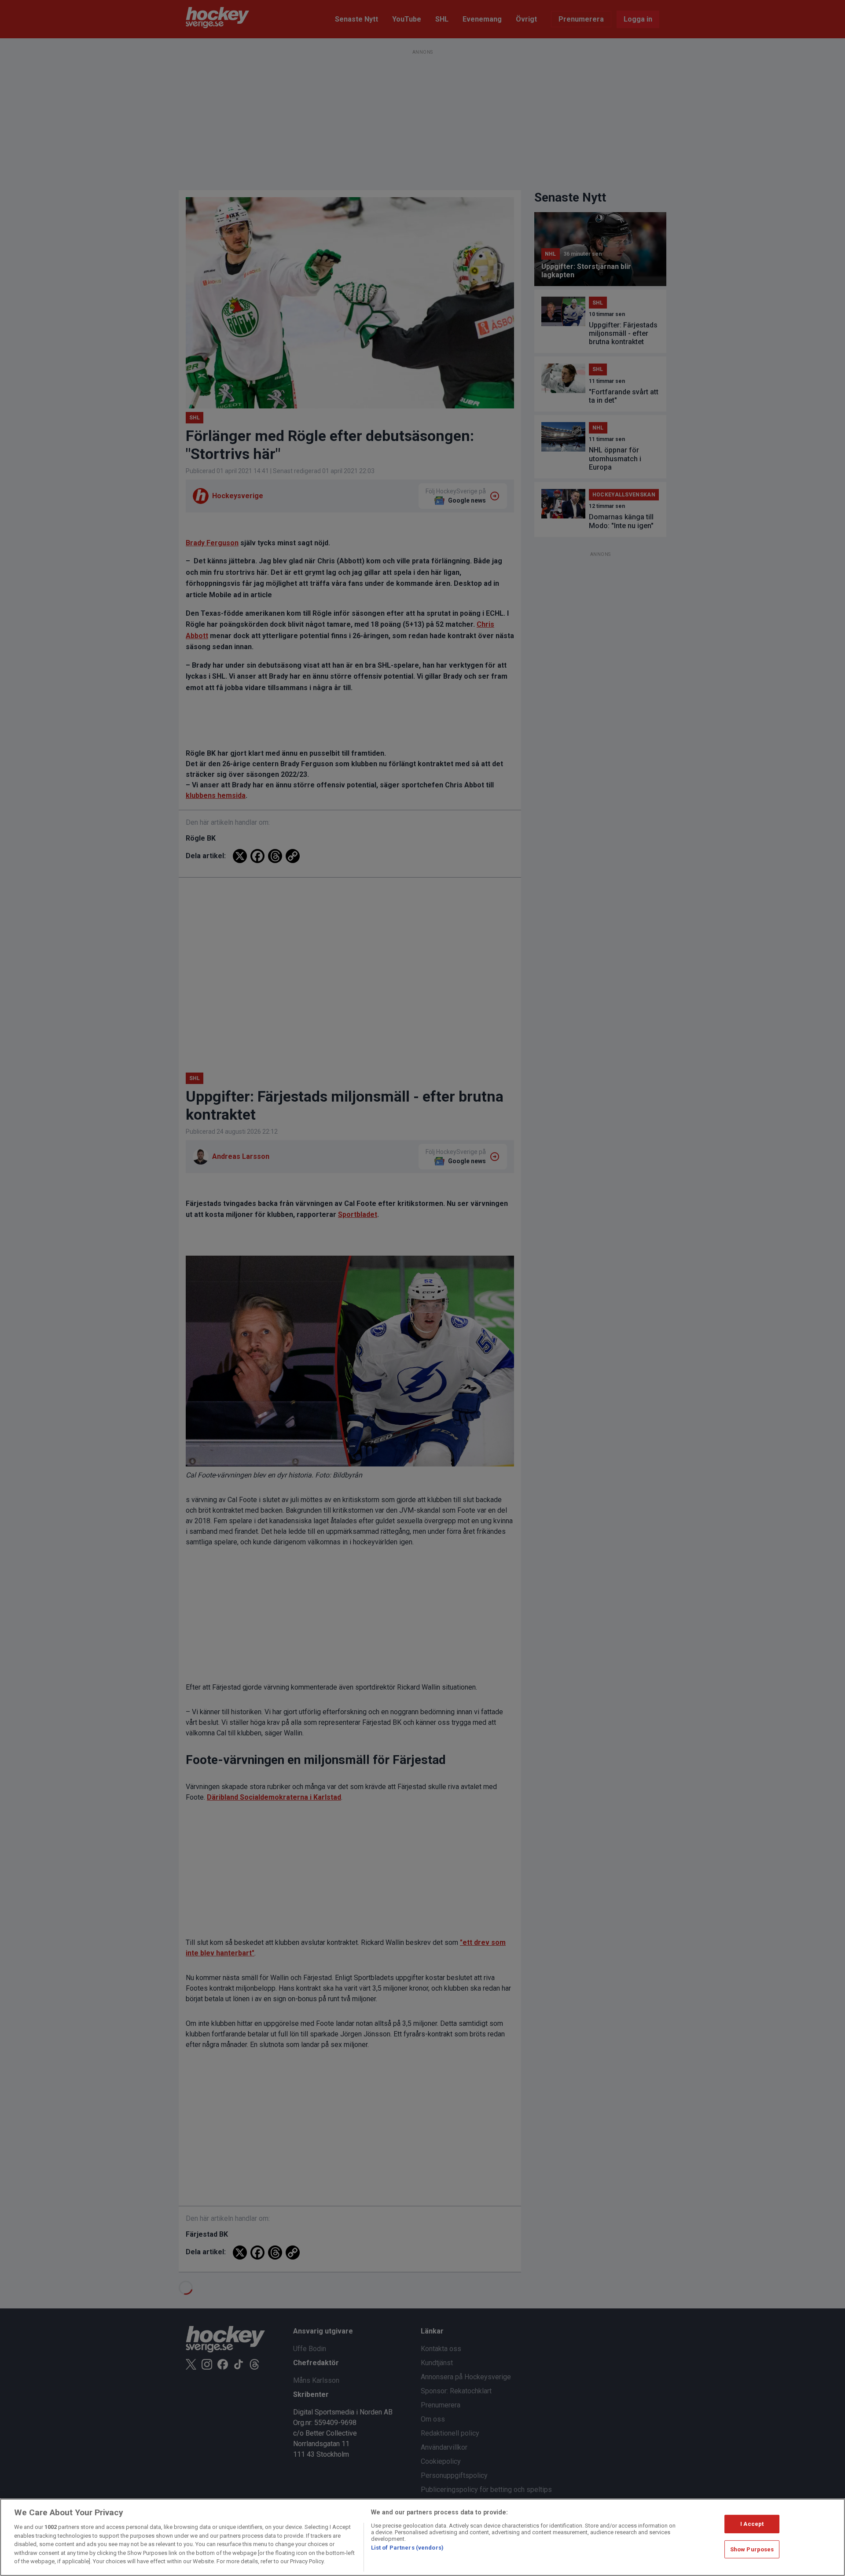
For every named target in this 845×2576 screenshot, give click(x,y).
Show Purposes (752, 2549)
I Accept (752, 2524)
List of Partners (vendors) (407, 2548)
